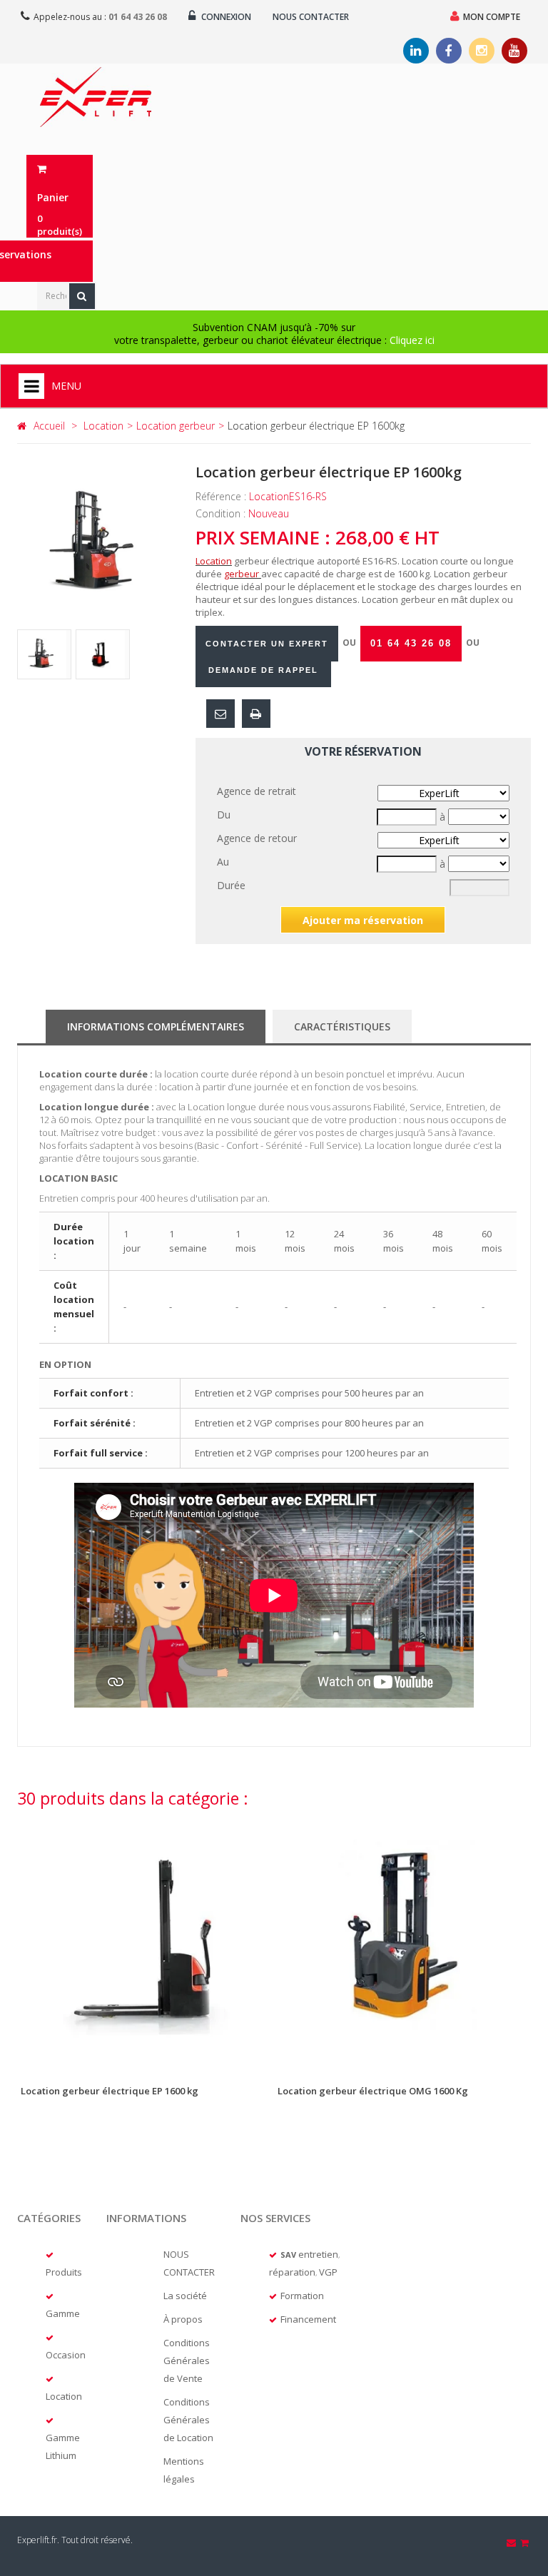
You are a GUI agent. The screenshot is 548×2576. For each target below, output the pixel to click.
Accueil (49, 426)
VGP (328, 2272)
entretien (318, 2254)
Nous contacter (311, 17)
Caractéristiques (342, 1026)
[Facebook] (449, 51)
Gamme (63, 2313)
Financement (308, 2319)
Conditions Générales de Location (188, 2420)
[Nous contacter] (512, 2542)
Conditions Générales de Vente (187, 2361)
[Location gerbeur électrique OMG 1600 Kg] (402, 1942)
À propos (183, 2319)
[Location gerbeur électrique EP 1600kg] (44, 654)
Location (64, 2396)
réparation (292, 2272)
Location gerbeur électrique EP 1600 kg (110, 2091)
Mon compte (492, 17)
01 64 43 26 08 (138, 17)
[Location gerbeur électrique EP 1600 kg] (146, 1942)
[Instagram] (482, 51)
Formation (302, 2296)
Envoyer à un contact (220, 714)
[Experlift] (96, 97)
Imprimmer (256, 714)
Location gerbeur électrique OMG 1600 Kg (373, 2091)
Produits (64, 2272)
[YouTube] (514, 51)
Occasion (66, 2355)
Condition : (222, 513)
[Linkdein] (416, 51)
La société (185, 2296)
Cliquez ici (412, 340)
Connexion (225, 17)
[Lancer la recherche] (82, 296)
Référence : (222, 496)
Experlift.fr (37, 2540)
